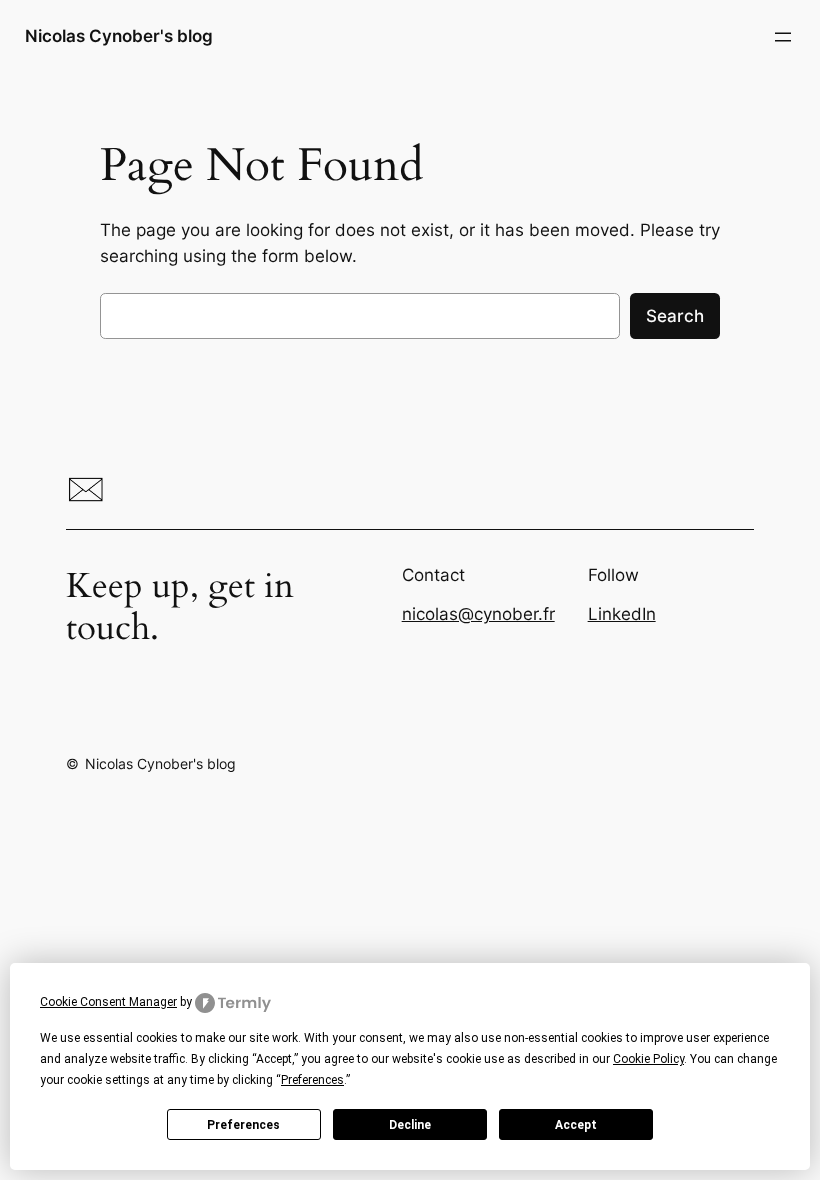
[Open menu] (783, 37)
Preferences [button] (312, 1080)
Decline (410, 1125)
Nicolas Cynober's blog (119, 36)
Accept (576, 1125)
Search (675, 316)
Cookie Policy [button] (648, 1059)
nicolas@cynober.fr (478, 614)
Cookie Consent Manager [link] (108, 1002)
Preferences (243, 1125)
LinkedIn (622, 614)
